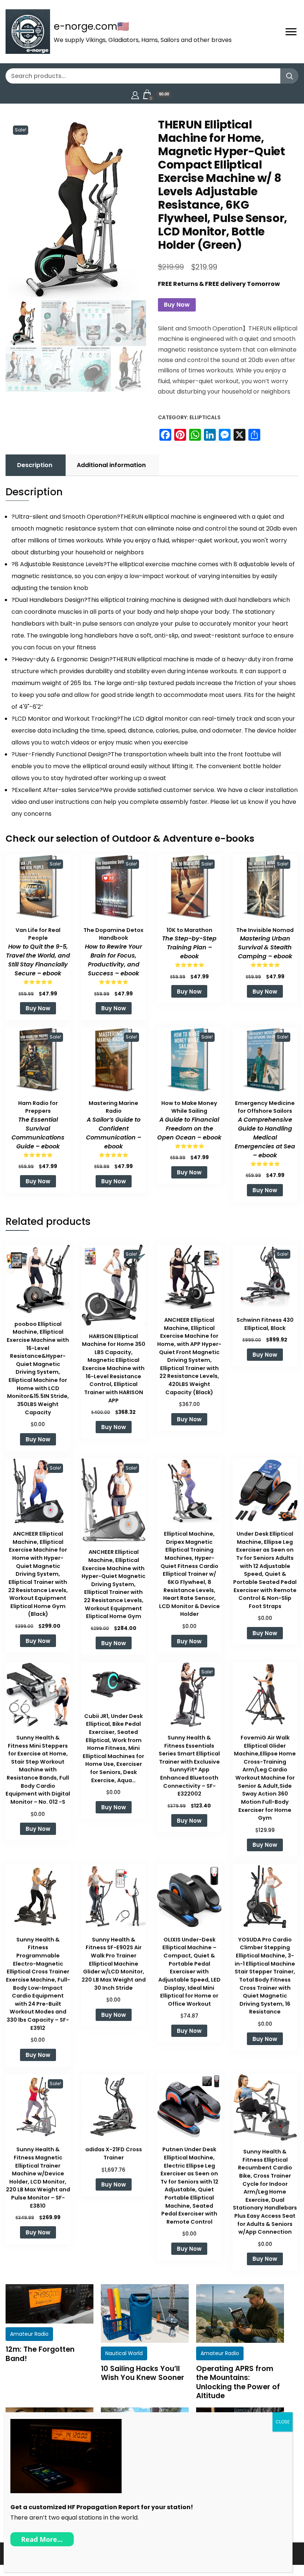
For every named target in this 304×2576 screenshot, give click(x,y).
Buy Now (177, 305)
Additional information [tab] (111, 465)
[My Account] (135, 94)
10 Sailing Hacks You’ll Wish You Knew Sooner (143, 2373)
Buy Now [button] (38, 1008)
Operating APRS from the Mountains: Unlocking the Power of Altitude (238, 2382)
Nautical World (124, 2353)
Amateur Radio (29, 2334)
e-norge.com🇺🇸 (91, 26)
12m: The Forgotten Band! (40, 2354)
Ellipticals (205, 417)
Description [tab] (35, 465)
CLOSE (282, 2422)
